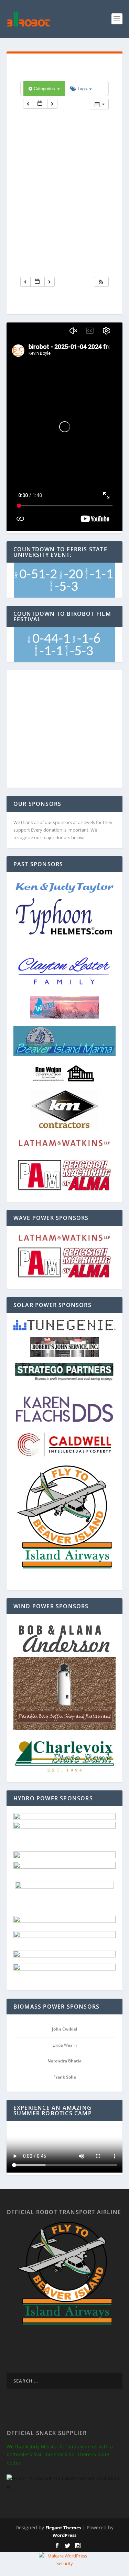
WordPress (64, 2535)
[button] (101, 282)
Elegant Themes (63, 2528)
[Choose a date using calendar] (40, 104)
